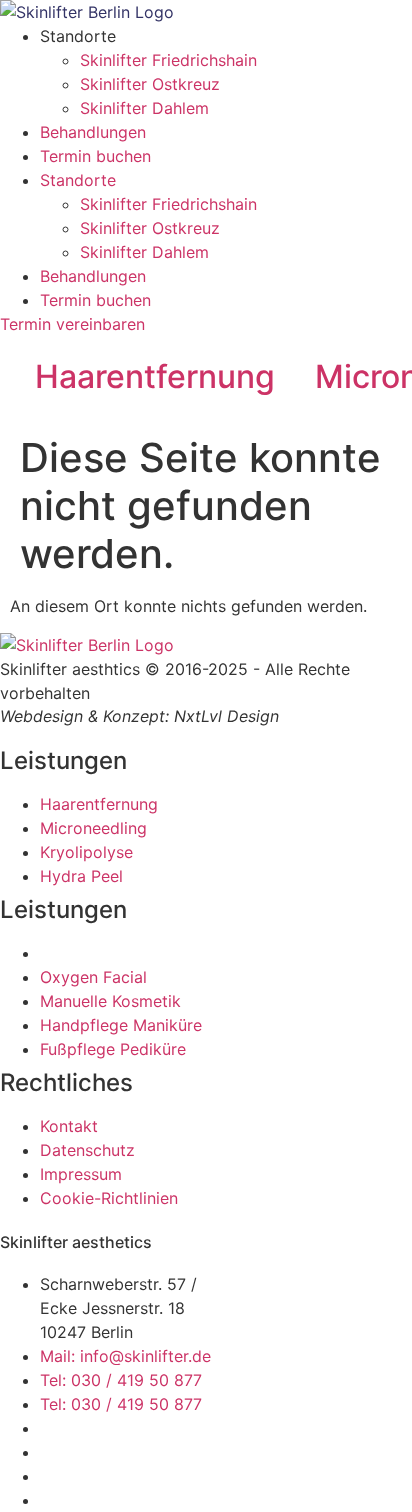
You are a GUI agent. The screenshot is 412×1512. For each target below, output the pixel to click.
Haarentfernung (155, 376)
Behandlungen (93, 132)
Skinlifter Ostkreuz (150, 84)
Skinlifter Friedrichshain (168, 60)
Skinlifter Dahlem (144, 108)
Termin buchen (95, 156)
